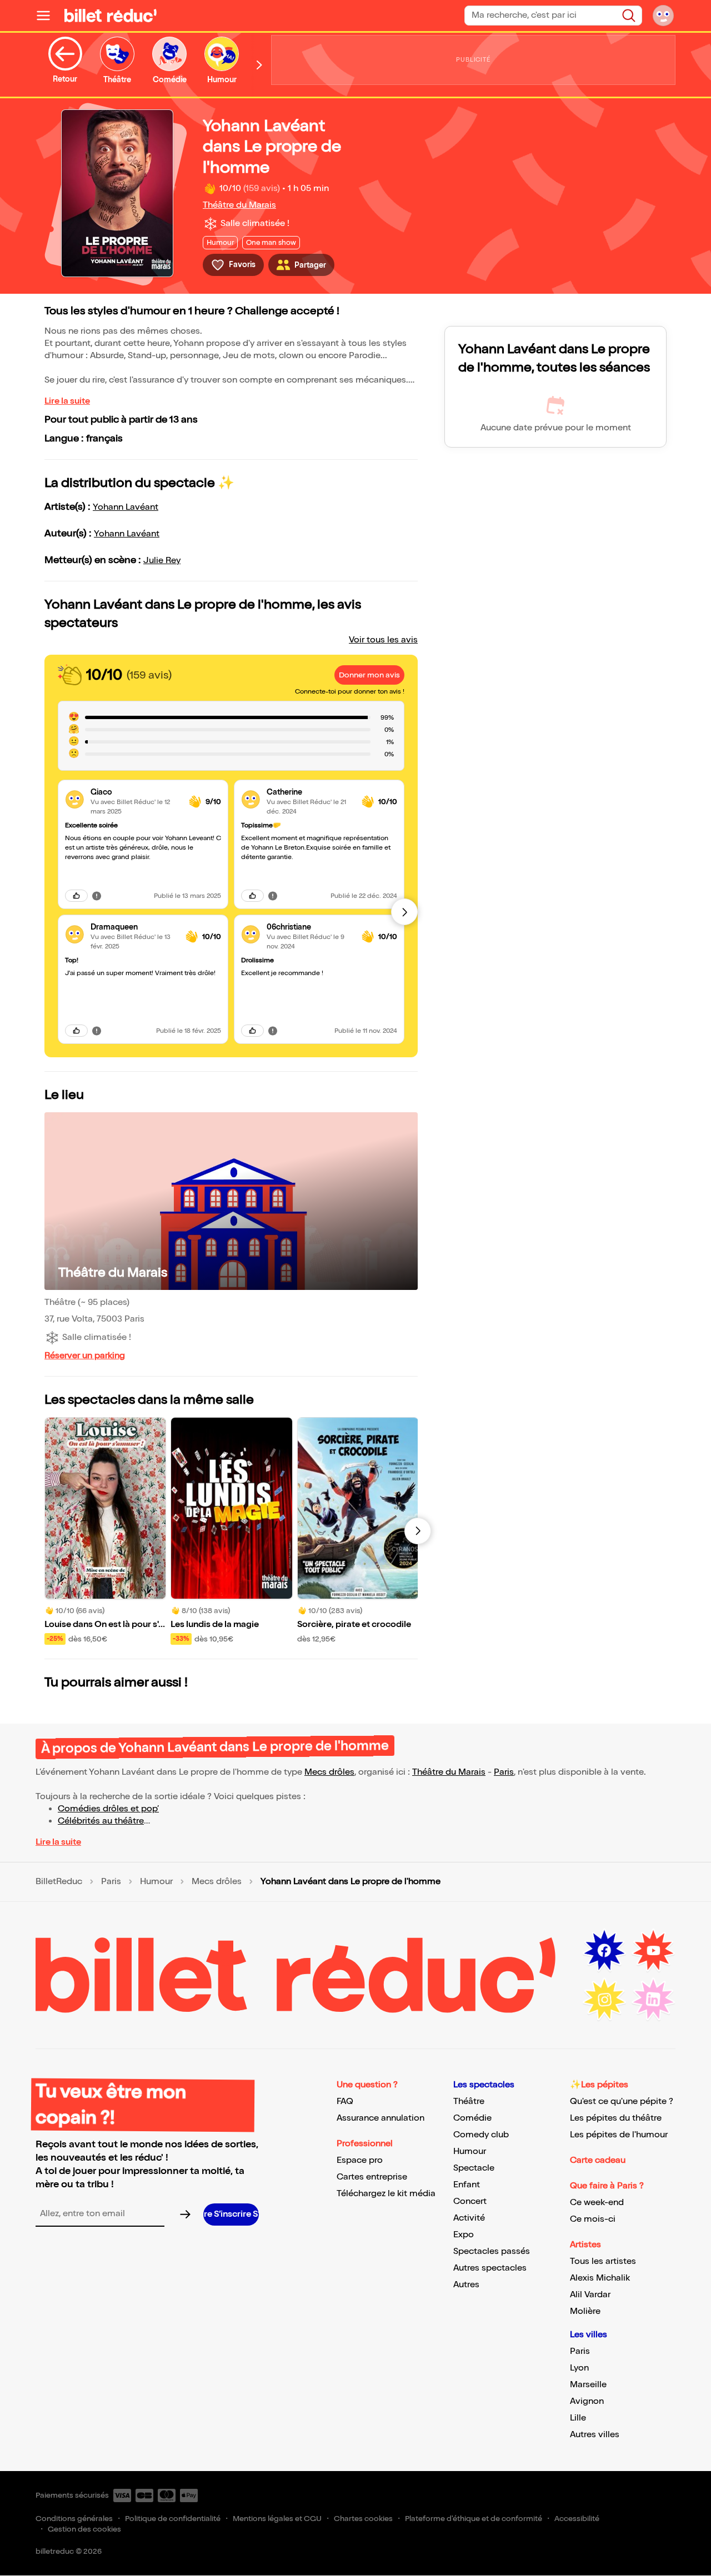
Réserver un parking (85, 1356)
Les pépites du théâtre (616, 2118)
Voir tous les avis (383, 640)
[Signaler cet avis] (97, 896)
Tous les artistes (603, 2261)
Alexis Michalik (600, 2278)
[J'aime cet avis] (76, 896)
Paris (504, 1772)
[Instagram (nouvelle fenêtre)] (604, 2000)
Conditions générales (74, 2519)
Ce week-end (597, 2203)
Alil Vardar (590, 2295)
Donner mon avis (369, 675)
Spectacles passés (492, 2251)
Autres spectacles (490, 2268)
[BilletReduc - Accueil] (111, 16)
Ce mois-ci (593, 2219)
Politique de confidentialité (173, 2519)
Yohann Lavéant (126, 507)
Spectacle (474, 2168)
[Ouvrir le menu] (48, 16)
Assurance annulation (380, 2118)
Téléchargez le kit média (386, 2194)
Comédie (472, 2118)
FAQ (345, 2102)
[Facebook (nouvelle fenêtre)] (604, 1951)
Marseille (588, 2385)
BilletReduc (59, 1882)
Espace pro (360, 2160)
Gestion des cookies (84, 2529)
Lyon (579, 2368)
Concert (470, 2201)
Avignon (587, 2401)
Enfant (467, 2185)
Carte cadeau (598, 2160)
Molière (585, 2311)
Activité (469, 2218)
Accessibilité (577, 2519)
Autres (466, 2285)
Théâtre (469, 2102)
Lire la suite (67, 401)
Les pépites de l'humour (619, 2135)
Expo (464, 2235)
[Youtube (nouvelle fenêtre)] (653, 1951)
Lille (578, 2418)
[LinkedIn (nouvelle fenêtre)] (653, 2000)
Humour (156, 1882)
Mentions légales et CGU (277, 2519)
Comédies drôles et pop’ (108, 1809)
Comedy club (481, 2135)
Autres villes (595, 2435)
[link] (135, 792)
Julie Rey (162, 561)
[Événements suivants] (418, 1531)
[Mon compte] (663, 16)
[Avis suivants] (404, 912)
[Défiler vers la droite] (259, 65)
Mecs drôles (329, 1772)
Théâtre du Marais (239, 205)
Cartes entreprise (372, 2177)
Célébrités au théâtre (101, 1821)
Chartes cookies (363, 2519)
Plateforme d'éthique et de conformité (474, 2519)
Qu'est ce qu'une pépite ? (622, 2102)
